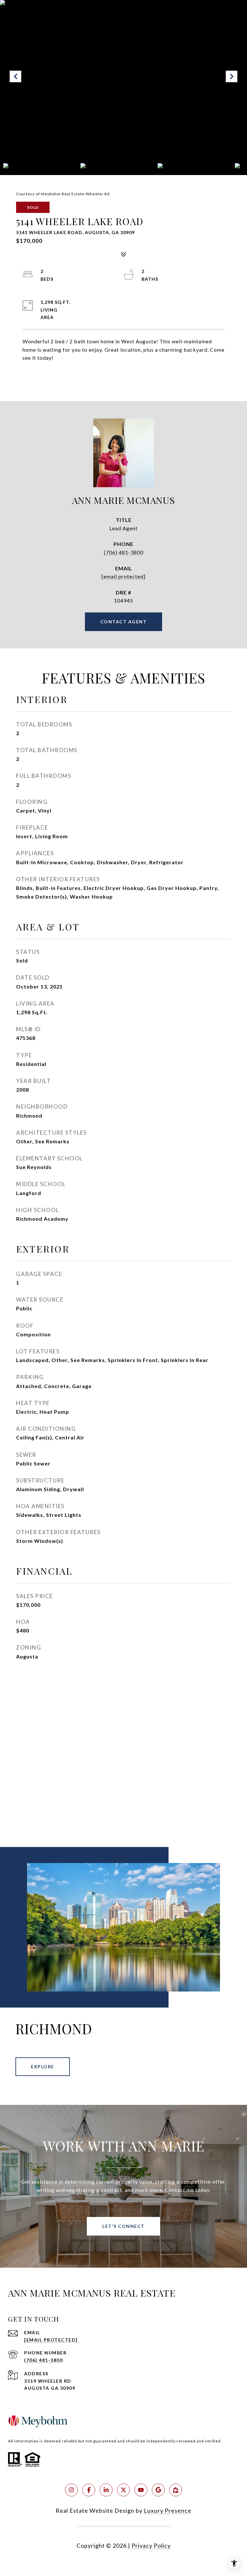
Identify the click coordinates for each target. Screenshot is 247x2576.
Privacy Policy (151, 2545)
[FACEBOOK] (89, 2490)
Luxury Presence (168, 2510)
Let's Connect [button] (123, 2226)
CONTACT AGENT (124, 622)
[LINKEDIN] (106, 2490)
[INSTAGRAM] (71, 2490)
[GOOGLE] (158, 2490)
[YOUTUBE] (141, 2490)
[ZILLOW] (176, 2490)
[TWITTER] (123, 2490)
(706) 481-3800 (124, 552)
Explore (43, 2066)
